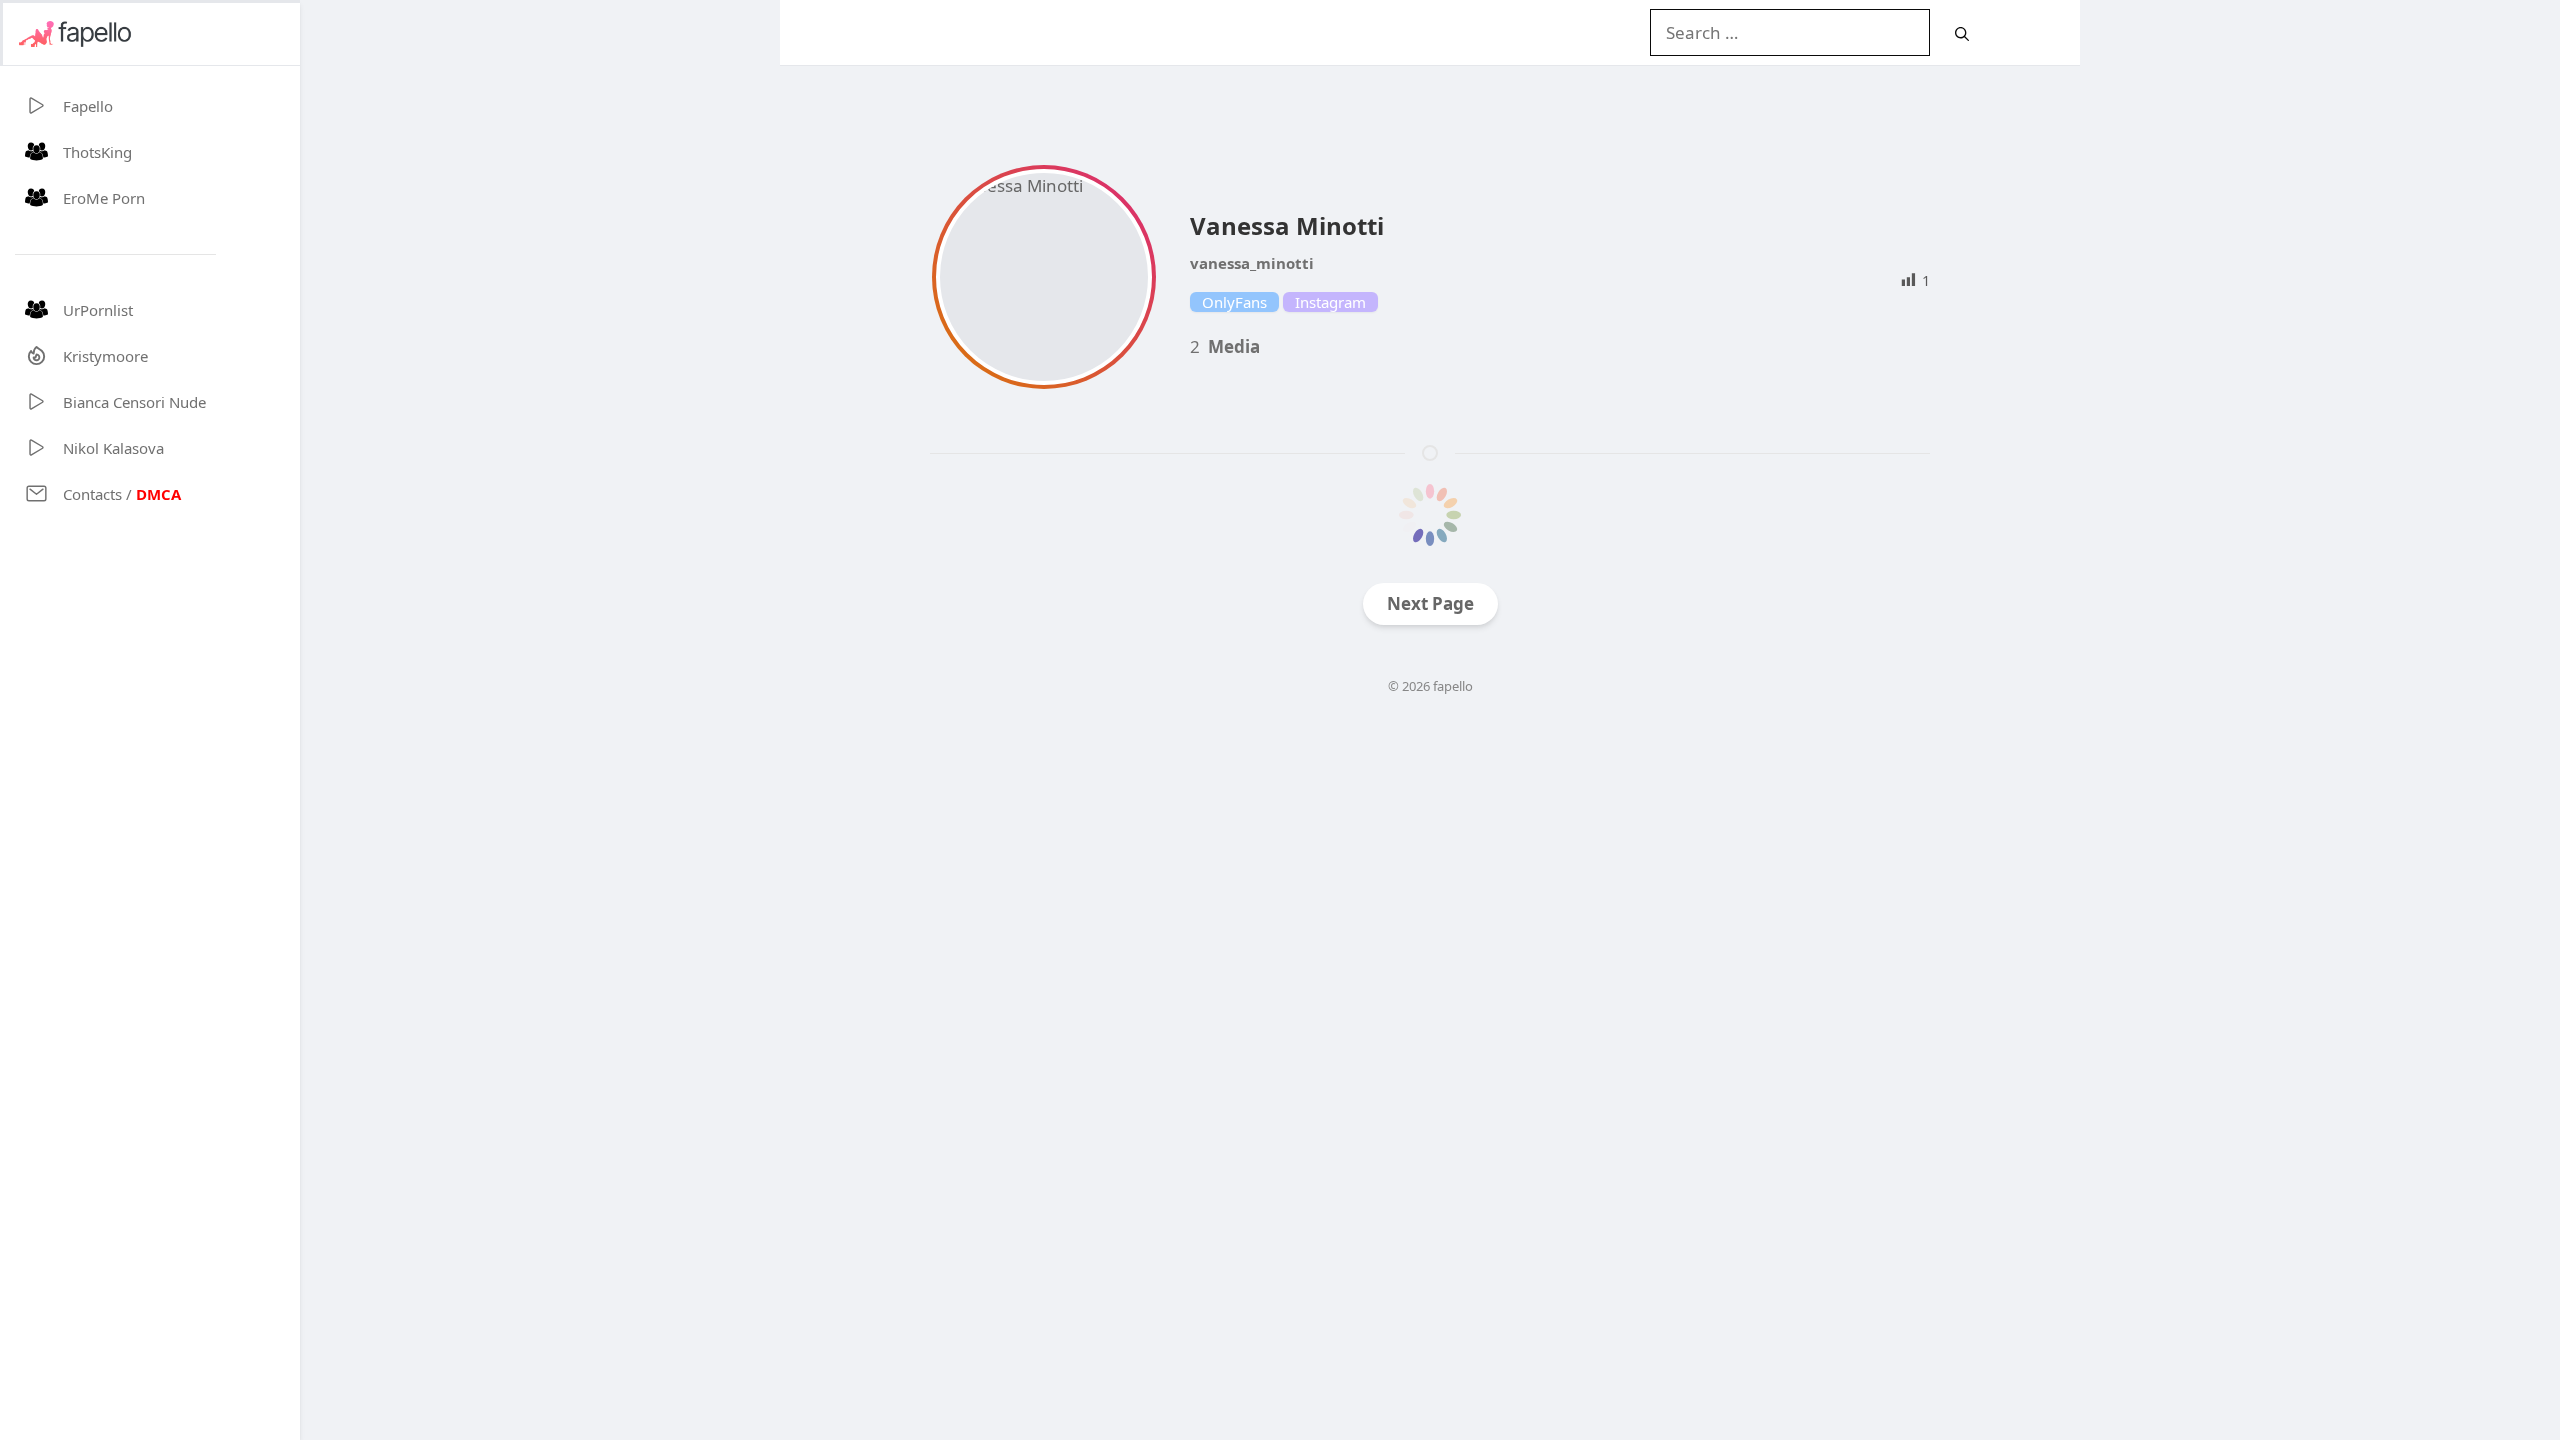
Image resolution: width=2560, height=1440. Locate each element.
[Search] (1962, 33)
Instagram (1330, 302)
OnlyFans (1234, 302)
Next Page (1430, 603)
